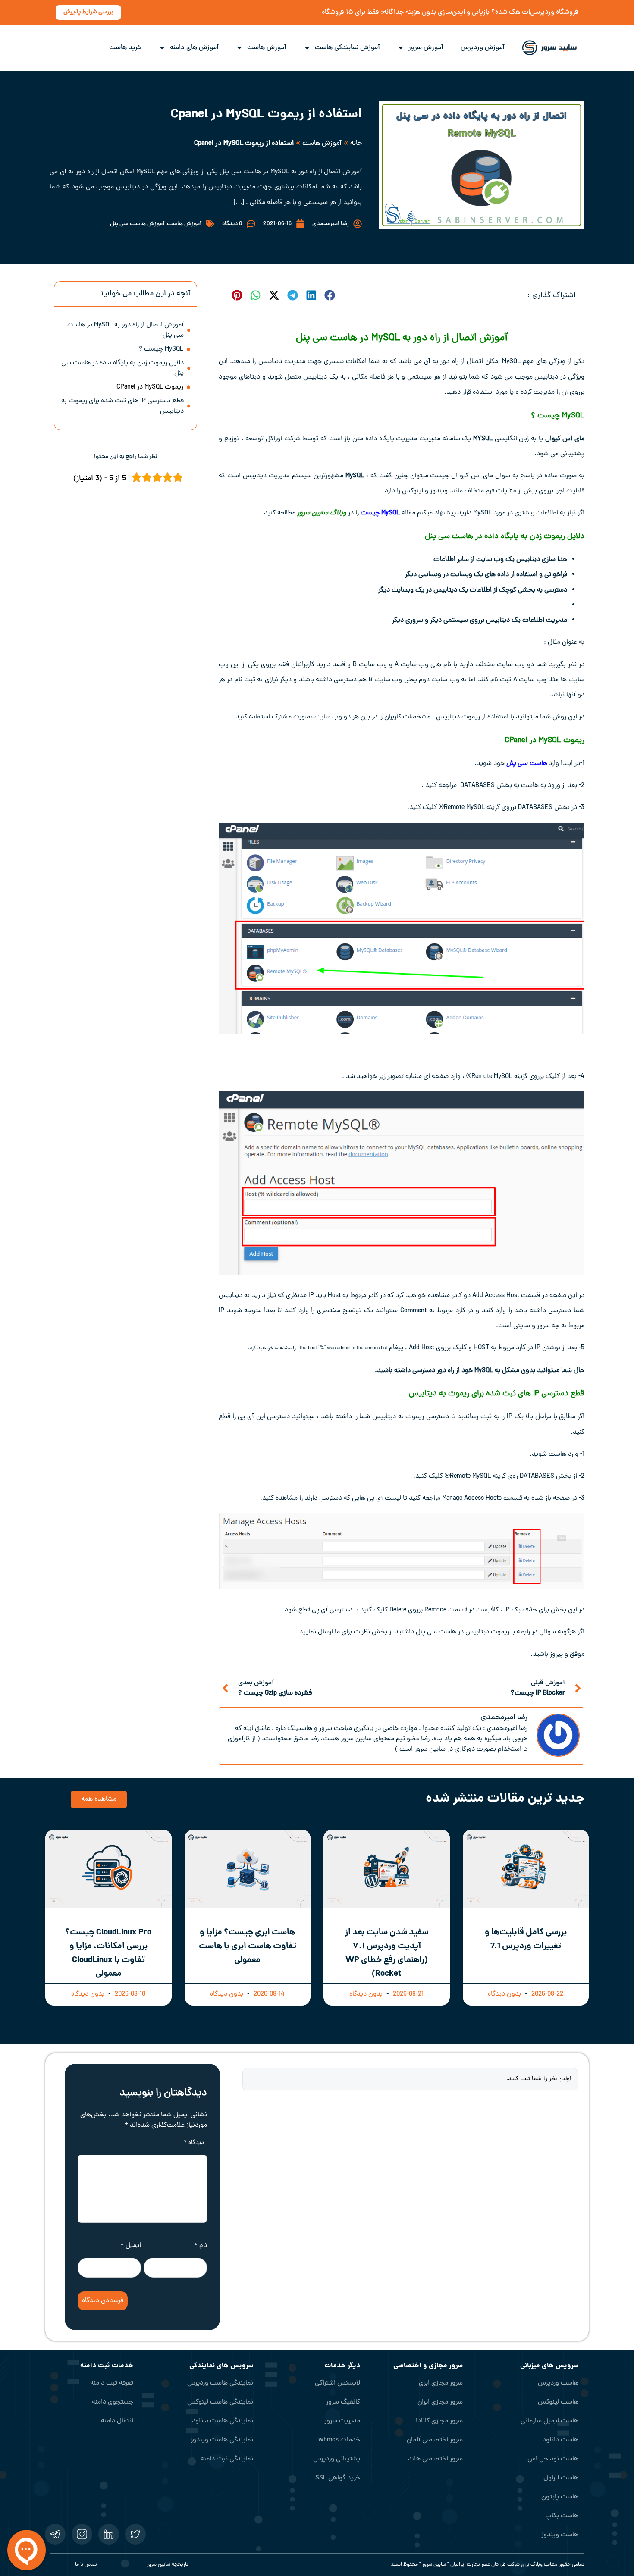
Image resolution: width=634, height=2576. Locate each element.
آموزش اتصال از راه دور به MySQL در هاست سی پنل (126, 330)
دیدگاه (194, 2143)
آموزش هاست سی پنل (137, 224)
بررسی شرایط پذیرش (88, 12)
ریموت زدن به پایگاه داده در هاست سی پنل (495, 537)
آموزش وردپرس (483, 48)
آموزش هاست (267, 48)
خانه (356, 144)
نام (201, 2246)
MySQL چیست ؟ (161, 349)
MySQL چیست (380, 513)
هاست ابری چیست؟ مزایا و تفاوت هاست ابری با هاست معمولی (248, 1946)
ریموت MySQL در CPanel (149, 387)
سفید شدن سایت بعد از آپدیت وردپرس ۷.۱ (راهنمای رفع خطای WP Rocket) (387, 1953)
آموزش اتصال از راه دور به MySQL (439, 338)
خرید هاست (125, 48)
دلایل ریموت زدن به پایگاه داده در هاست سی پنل (122, 368)
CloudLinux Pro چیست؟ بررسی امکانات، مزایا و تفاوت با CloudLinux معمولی (108, 1953)
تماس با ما (86, 2565)
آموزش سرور (426, 48)
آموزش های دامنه (194, 48)
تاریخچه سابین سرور (168, 2565)
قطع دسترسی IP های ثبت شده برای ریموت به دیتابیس (122, 406)
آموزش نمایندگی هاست (347, 48)
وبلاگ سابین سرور (322, 513)
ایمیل (131, 2246)
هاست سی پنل (527, 764)
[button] (329, 295)
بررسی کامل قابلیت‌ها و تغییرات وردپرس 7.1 (526, 1940)
